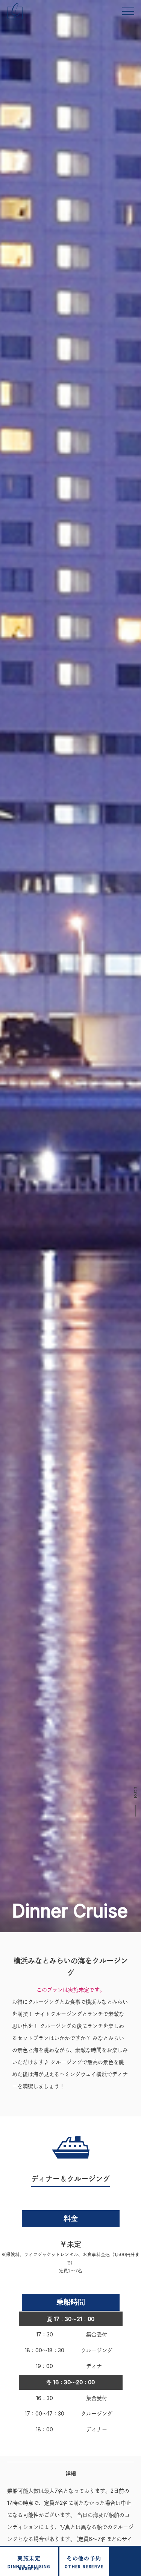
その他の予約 (84, 2562)
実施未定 (29, 2563)
